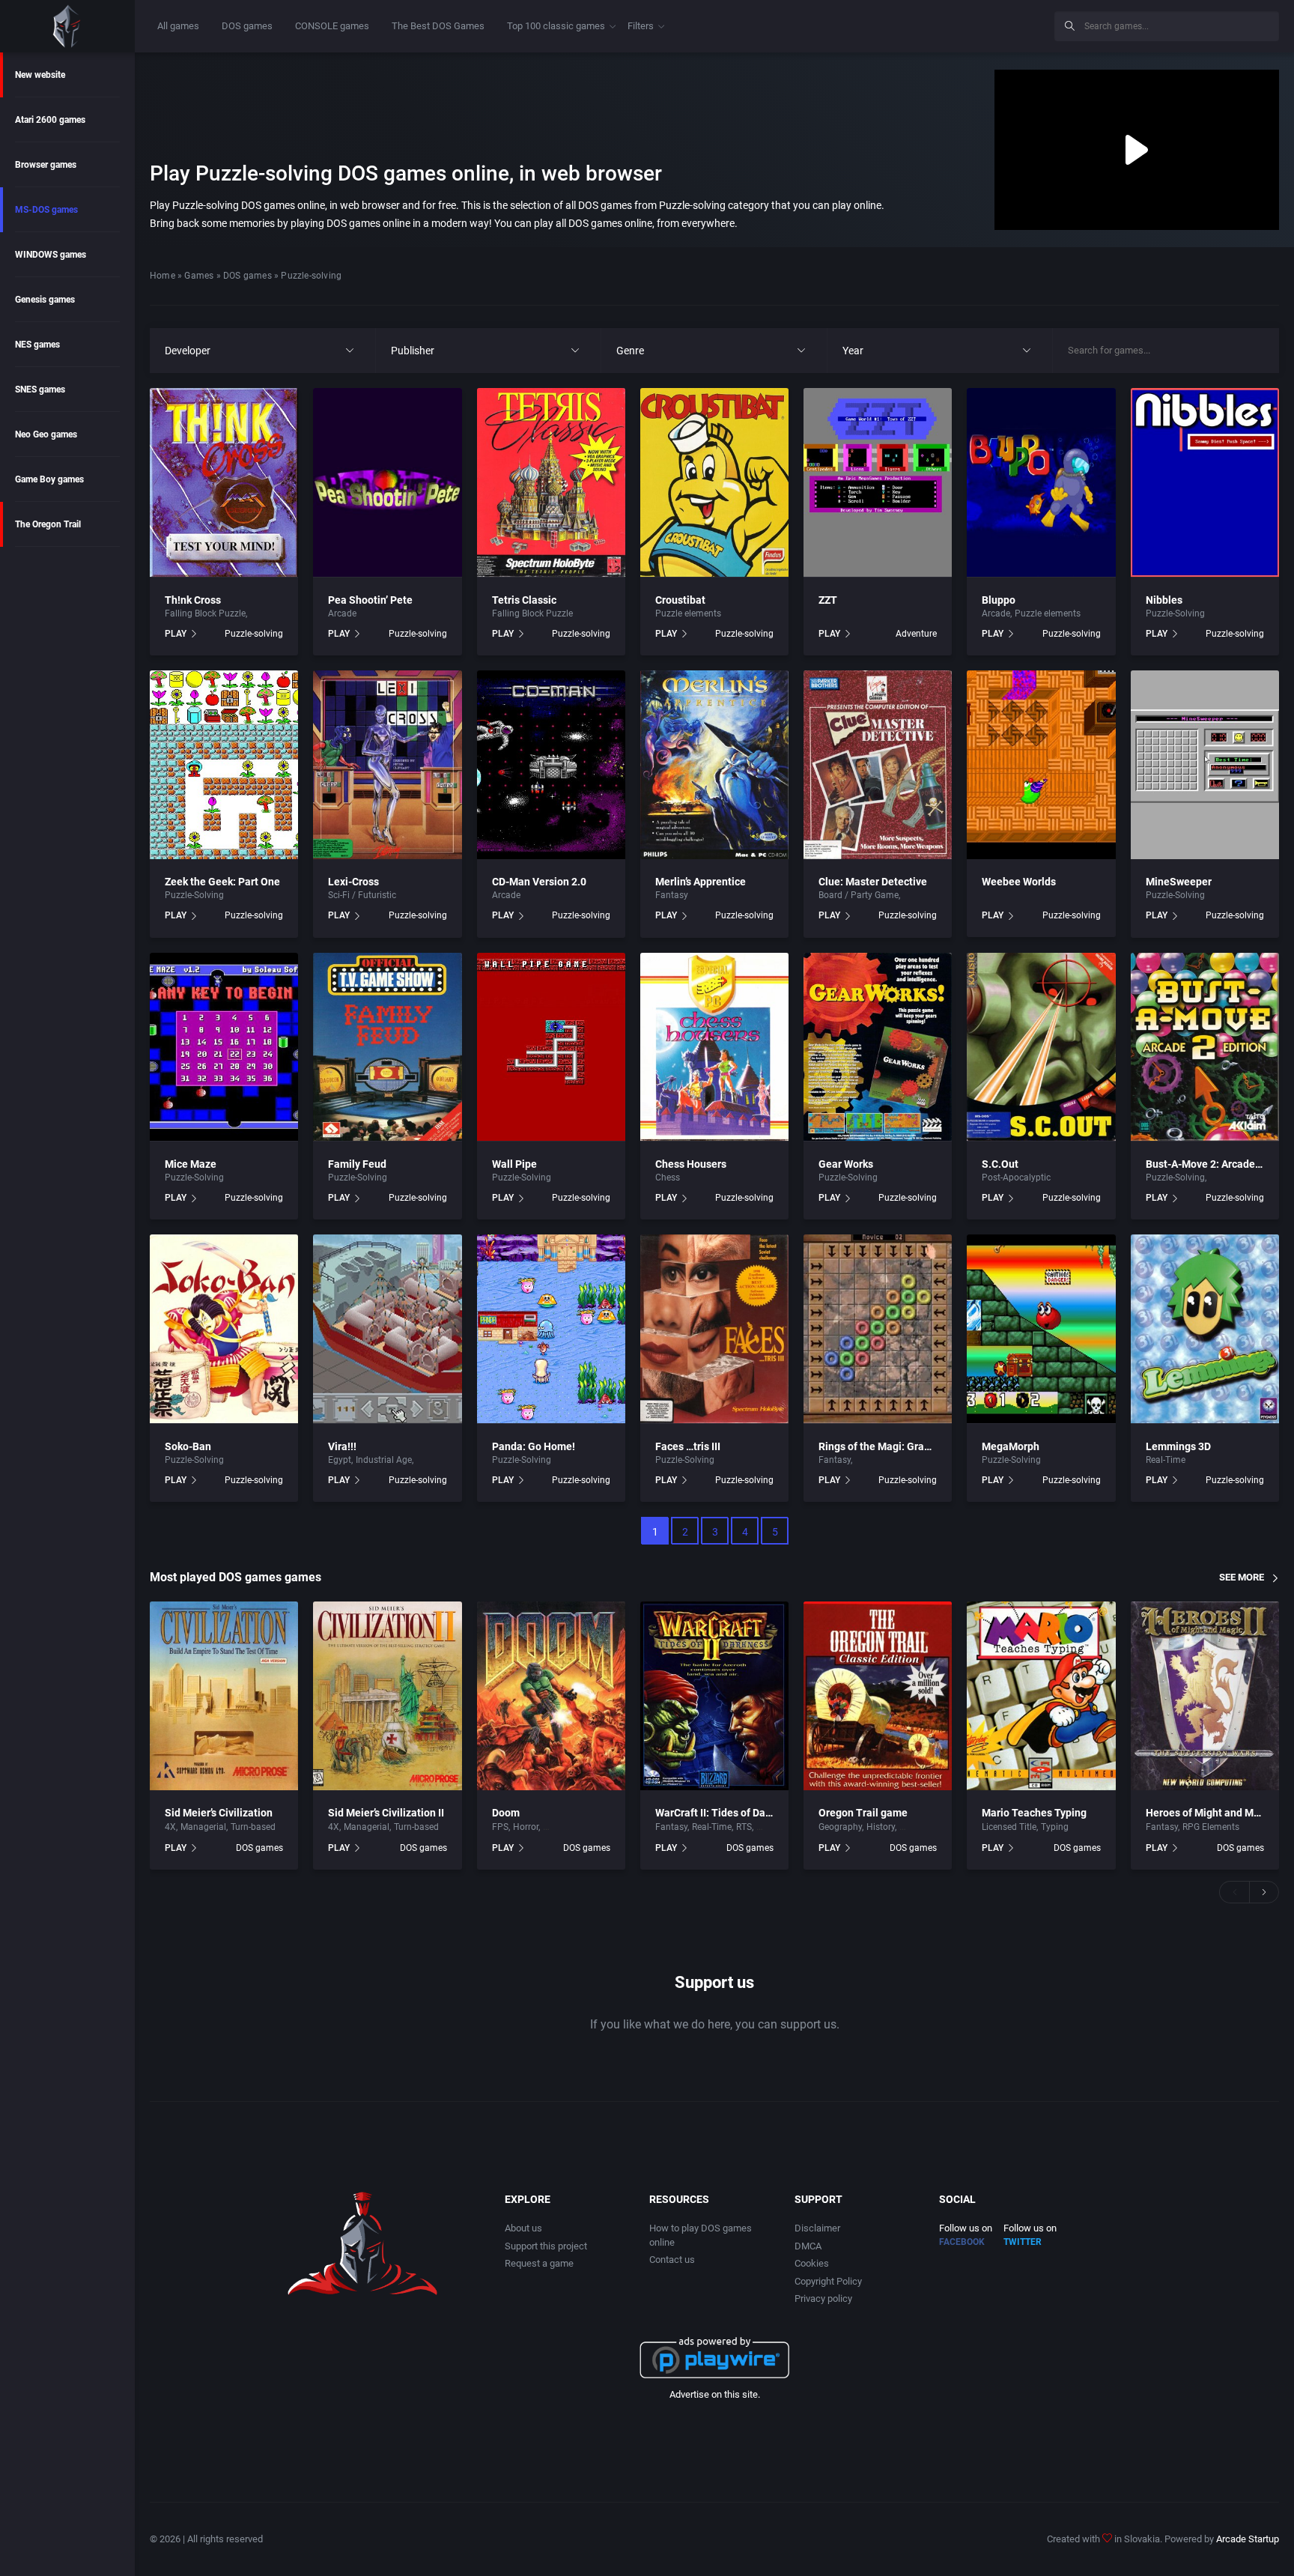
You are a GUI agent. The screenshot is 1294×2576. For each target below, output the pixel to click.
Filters (641, 26)
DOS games (247, 26)
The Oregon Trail (48, 524)
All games (178, 26)
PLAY (176, 634)
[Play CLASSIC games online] (67, 26)
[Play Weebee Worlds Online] (1041, 765)
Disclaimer (817, 2228)
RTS (744, 1827)
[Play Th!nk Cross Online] (224, 482)
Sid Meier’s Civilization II (386, 1813)
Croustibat (680, 600)
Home (162, 276)
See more (1242, 1577)
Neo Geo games (46, 434)
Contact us (672, 2260)
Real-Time (1166, 1460)
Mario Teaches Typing (1034, 1813)
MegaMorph (1011, 1446)
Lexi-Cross (353, 882)
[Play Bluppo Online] (1041, 482)
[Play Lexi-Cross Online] (387, 765)
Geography (840, 1827)
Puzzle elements (688, 613)
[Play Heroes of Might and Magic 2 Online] (1205, 1696)
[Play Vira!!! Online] (387, 1329)
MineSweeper (1179, 882)
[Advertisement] (920, 24)
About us (523, 2228)
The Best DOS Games (438, 26)
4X (170, 1827)
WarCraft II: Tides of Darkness (726, 1813)
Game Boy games (49, 479)
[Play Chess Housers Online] (714, 1047)
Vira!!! (342, 1446)
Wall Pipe (514, 1164)
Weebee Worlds (1019, 882)
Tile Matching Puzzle (1251, 1178)
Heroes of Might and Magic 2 (1214, 1813)
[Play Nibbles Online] (1205, 482)
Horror (526, 1827)
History (881, 1827)
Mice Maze (191, 1164)
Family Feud (357, 1164)
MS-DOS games (46, 210)
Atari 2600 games (50, 120)
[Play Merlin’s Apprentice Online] (714, 765)
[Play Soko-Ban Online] (224, 1329)
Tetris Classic (524, 600)
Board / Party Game (859, 895)
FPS (500, 1827)
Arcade (342, 613)
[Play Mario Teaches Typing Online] (1041, 1696)
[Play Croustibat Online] (714, 482)
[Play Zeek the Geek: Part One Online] (224, 765)
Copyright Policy (828, 2281)
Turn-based (253, 1827)
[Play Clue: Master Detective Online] (878, 765)
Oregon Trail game (863, 1813)
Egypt (340, 1460)
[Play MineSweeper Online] (1205, 765)
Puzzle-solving (254, 634)
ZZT (828, 600)
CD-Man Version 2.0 (539, 882)
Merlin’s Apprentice (701, 882)
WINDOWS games (51, 255)
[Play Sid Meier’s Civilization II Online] (387, 1696)
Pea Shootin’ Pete (370, 600)
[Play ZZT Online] (878, 482)
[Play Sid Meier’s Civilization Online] (224, 1696)
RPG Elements (1211, 1827)
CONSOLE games (332, 26)
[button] (1234, 1892)
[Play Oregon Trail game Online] (878, 1696)
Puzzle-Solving (1175, 613)
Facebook (962, 2242)
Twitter (1023, 2242)
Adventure (916, 634)
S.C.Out (1000, 1164)
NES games (37, 345)
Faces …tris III (688, 1446)
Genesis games (45, 300)
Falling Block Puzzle (205, 613)
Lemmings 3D (1178, 1446)
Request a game (539, 2263)
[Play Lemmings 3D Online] (1205, 1329)
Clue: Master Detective (873, 882)
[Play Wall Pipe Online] (551, 1047)
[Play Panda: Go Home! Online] (551, 1329)
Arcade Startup (1248, 2539)
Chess (668, 1178)
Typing (1055, 1827)
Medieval (434, 1460)
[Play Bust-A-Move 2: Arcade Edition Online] (1205, 1047)
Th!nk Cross (193, 600)
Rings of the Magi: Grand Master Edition (913, 1446)
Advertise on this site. (715, 2394)
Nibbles (1164, 600)
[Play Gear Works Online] (878, 1047)
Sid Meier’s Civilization (219, 1813)
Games (199, 276)
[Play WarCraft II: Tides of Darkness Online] (714, 1696)
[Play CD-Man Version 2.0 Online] (551, 765)
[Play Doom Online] (551, 1696)
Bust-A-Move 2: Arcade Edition (1218, 1164)
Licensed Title (1009, 1827)
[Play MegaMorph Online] (1041, 1329)
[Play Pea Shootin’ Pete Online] (387, 482)
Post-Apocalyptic (1016, 1178)
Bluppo (999, 600)
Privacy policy (823, 2298)
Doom (506, 1813)
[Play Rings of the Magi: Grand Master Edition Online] (878, 1329)
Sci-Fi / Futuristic (362, 895)
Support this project (546, 2246)
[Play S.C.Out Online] (1041, 1047)
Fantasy (672, 895)
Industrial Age (384, 1460)
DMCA (808, 2246)
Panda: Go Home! (534, 1446)
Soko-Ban (188, 1446)
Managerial (203, 1827)
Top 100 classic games (556, 26)
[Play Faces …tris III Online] (714, 1329)
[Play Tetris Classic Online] (551, 482)
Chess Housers (691, 1164)
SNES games (40, 390)
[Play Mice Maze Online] (224, 1047)
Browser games (46, 165)
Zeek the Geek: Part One (222, 882)
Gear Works (846, 1164)
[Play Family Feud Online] (387, 1047)
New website (40, 75)
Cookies (812, 2263)
